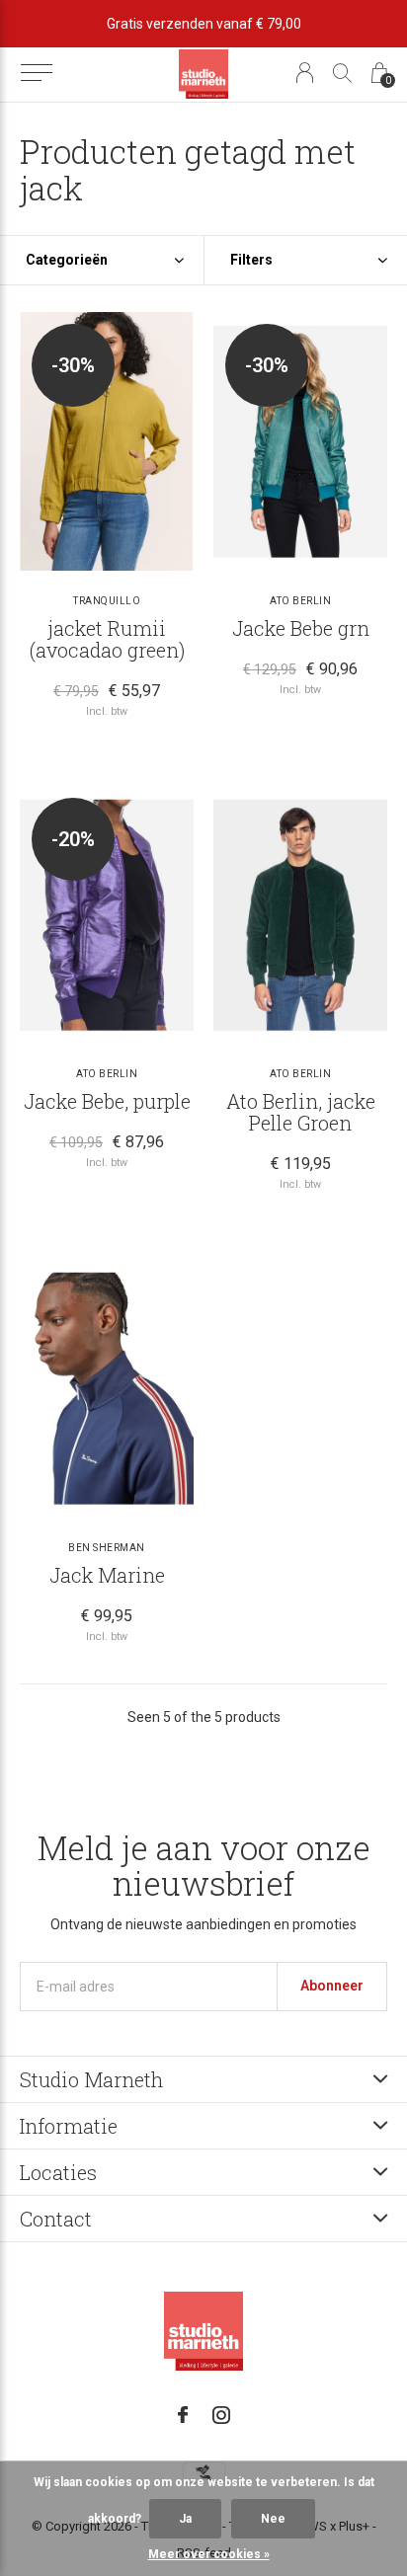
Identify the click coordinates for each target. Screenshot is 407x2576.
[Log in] (305, 73)
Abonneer (332, 1986)
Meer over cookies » (209, 2554)
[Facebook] (183, 2415)
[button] (36, 73)
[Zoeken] (342, 73)
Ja (185, 2519)
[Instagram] (221, 2415)
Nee (273, 2519)
